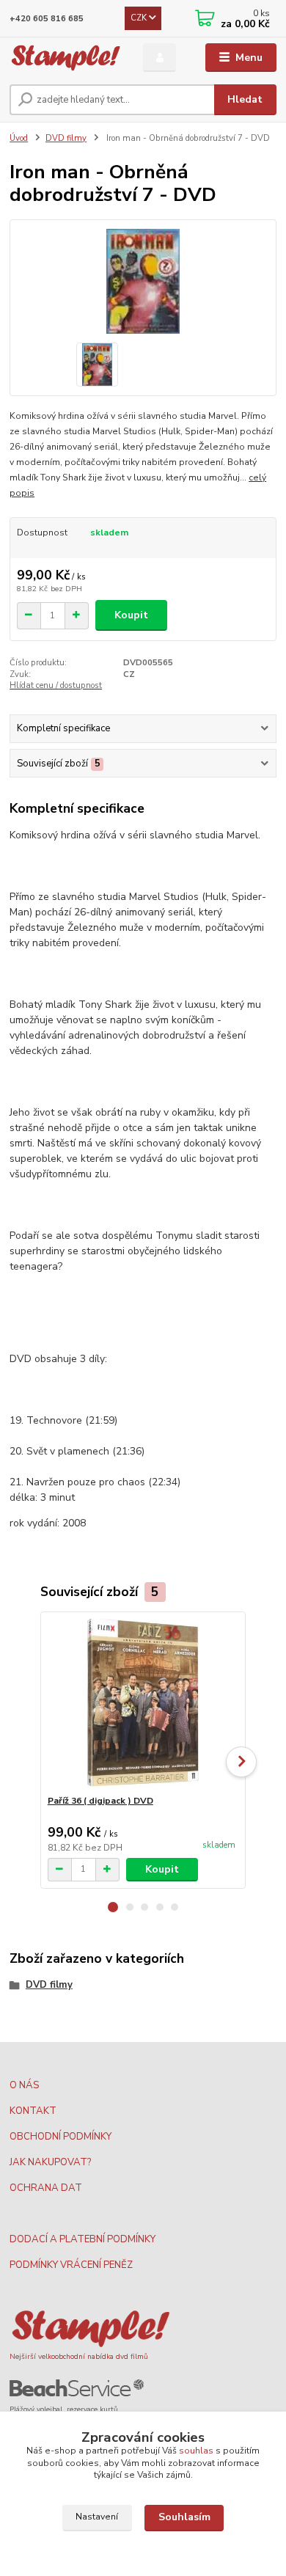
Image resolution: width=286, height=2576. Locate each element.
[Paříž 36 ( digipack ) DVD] (143, 1704)
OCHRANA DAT (46, 2188)
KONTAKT (33, 2111)
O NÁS (24, 2085)
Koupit (131, 615)
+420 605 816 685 (47, 19)
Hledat (245, 99)
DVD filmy (66, 138)
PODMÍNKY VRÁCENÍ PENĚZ (71, 2265)
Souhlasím (184, 2517)
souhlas (196, 2451)
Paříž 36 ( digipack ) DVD (100, 1801)
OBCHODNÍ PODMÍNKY (60, 2137)
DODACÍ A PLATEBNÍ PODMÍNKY (82, 2239)
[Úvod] (65, 58)
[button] (113, 1907)
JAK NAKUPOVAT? (50, 2162)
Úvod (19, 138)
